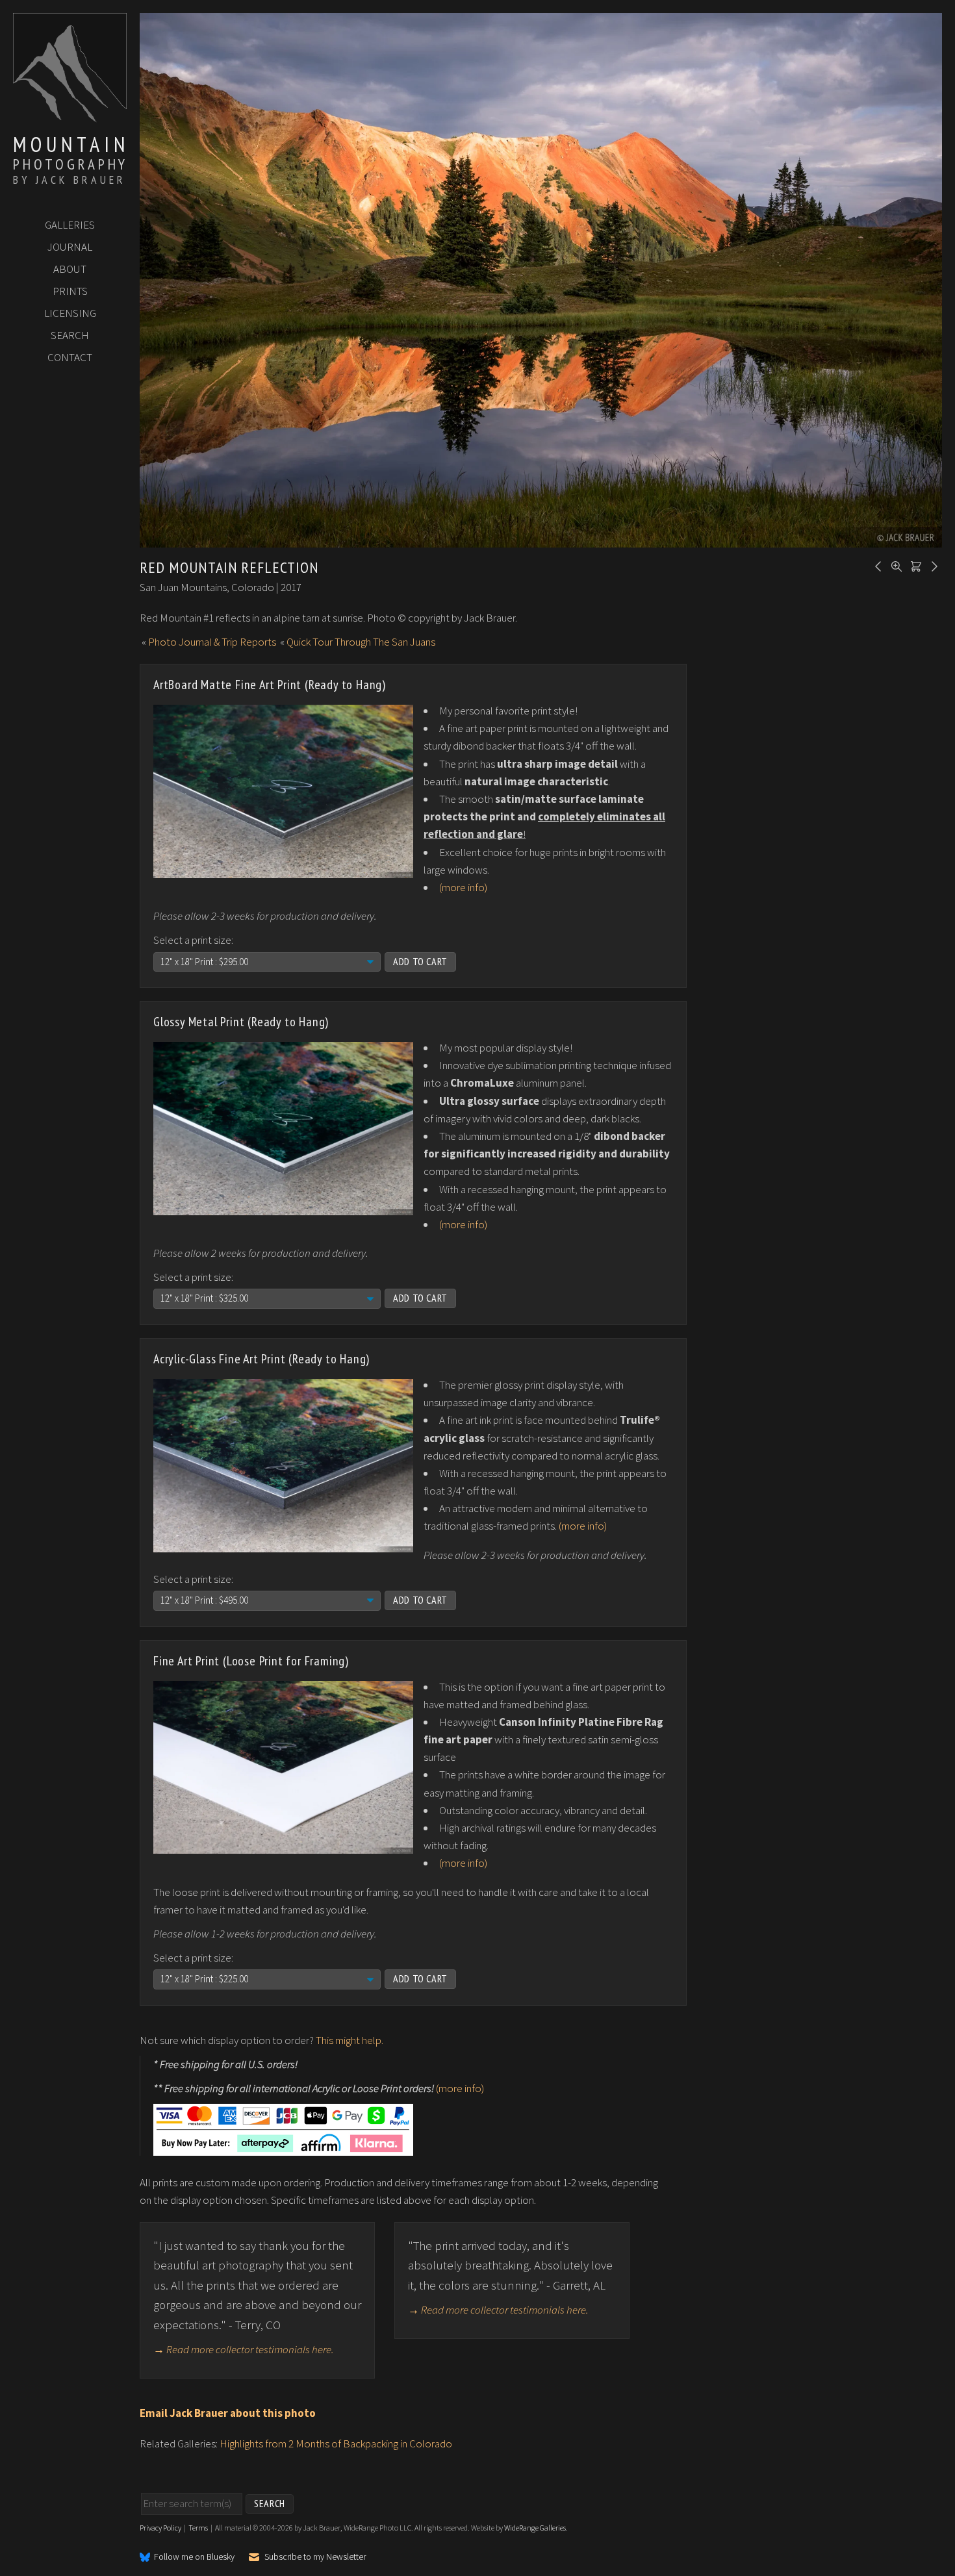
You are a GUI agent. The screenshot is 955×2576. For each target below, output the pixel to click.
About (70, 269)
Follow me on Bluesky (194, 2557)
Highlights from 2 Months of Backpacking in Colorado (336, 2443)
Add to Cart (420, 961)
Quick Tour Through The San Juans (361, 642)
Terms (198, 2528)
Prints (70, 291)
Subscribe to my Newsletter (315, 2557)
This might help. (350, 2040)
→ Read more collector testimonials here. (244, 2349)
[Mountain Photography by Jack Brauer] (70, 118)
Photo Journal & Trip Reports (212, 642)
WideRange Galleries (535, 2528)
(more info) (463, 887)
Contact (70, 357)
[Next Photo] (932, 565)
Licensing (70, 313)
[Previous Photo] (876, 565)
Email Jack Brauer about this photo (228, 2413)
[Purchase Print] (914, 565)
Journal (70, 247)
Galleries (70, 225)
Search (70, 335)
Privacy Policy (160, 2528)
